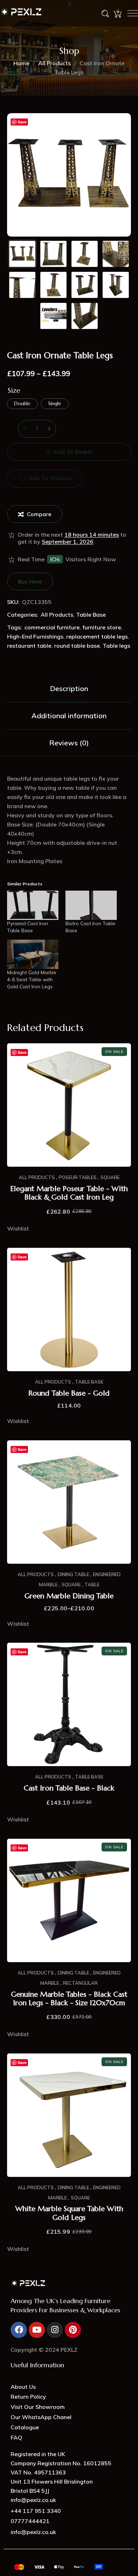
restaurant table (29, 646)
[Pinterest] (73, 2330)
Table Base (91, 615)
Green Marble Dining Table (69, 1596)
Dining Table (73, 1574)
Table (92, 1585)
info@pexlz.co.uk (33, 2532)
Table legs (116, 646)
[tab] (69, 689)
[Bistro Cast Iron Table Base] (91, 905)
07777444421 (30, 2521)
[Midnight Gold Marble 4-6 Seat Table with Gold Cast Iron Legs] (33, 954)
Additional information (69, 716)
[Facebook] (19, 2330)
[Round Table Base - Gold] (69, 1310)
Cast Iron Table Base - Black (69, 1788)
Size (14, 391)
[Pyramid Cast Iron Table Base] (33, 905)
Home (21, 63)
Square (110, 1177)
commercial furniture (52, 627)
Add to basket (73, 452)
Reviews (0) (69, 743)
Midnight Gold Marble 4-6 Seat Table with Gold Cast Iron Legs (32, 979)
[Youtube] (37, 2330)
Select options (69, 1556)
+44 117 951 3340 (36, 2511)
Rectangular (80, 1983)
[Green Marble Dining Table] (69, 1502)
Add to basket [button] (69, 1159)
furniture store (102, 627)
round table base (77, 646)
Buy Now (30, 581)
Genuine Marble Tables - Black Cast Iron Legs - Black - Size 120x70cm (69, 1999)
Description (69, 688)
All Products (54, 63)
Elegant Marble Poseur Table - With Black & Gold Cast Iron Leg (69, 1193)
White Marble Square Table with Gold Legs (69, 2213)
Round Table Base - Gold (69, 1393)
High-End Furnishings (35, 636)
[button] (45, 478)
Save (22, 122)
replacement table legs (97, 636)
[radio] (22, 404)
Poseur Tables (78, 1177)
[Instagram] (55, 2330)
